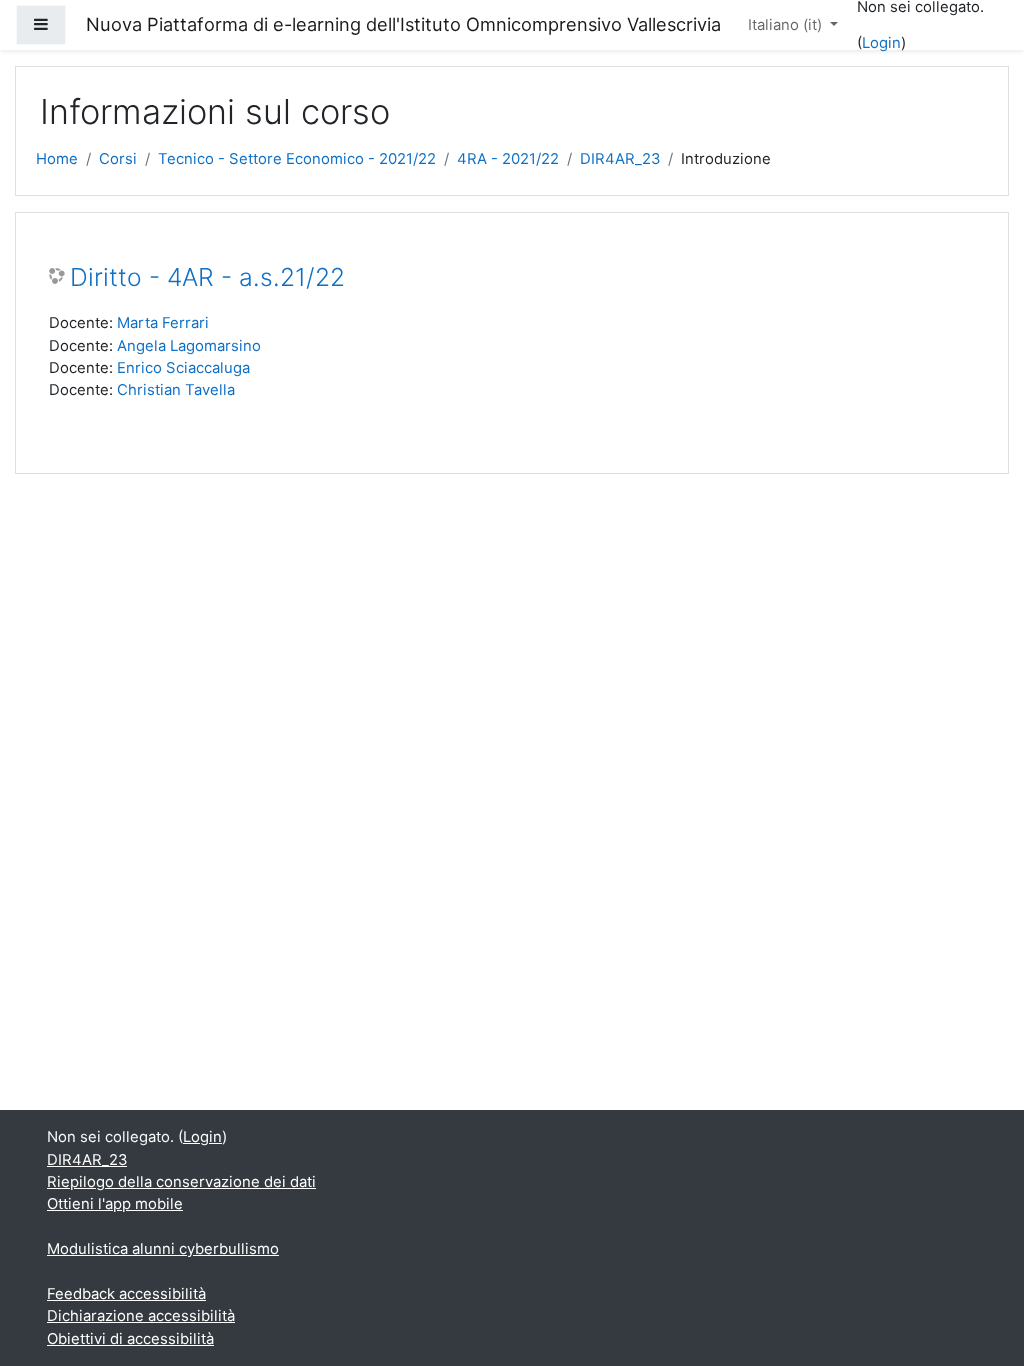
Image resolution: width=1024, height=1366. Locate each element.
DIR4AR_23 (620, 159)
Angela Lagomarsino (189, 346)
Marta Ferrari (163, 323)
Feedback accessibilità (126, 1294)
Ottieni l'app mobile (115, 1204)
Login (881, 43)
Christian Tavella (176, 390)
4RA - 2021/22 (508, 159)
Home (57, 159)
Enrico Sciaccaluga (183, 368)
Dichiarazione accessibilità (141, 1316)
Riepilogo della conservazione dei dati (181, 1182)
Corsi (118, 159)
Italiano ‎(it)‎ (787, 25)
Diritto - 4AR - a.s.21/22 (207, 277)
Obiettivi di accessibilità (130, 1339)
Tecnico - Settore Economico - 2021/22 (297, 159)
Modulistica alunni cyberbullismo (163, 1249)
